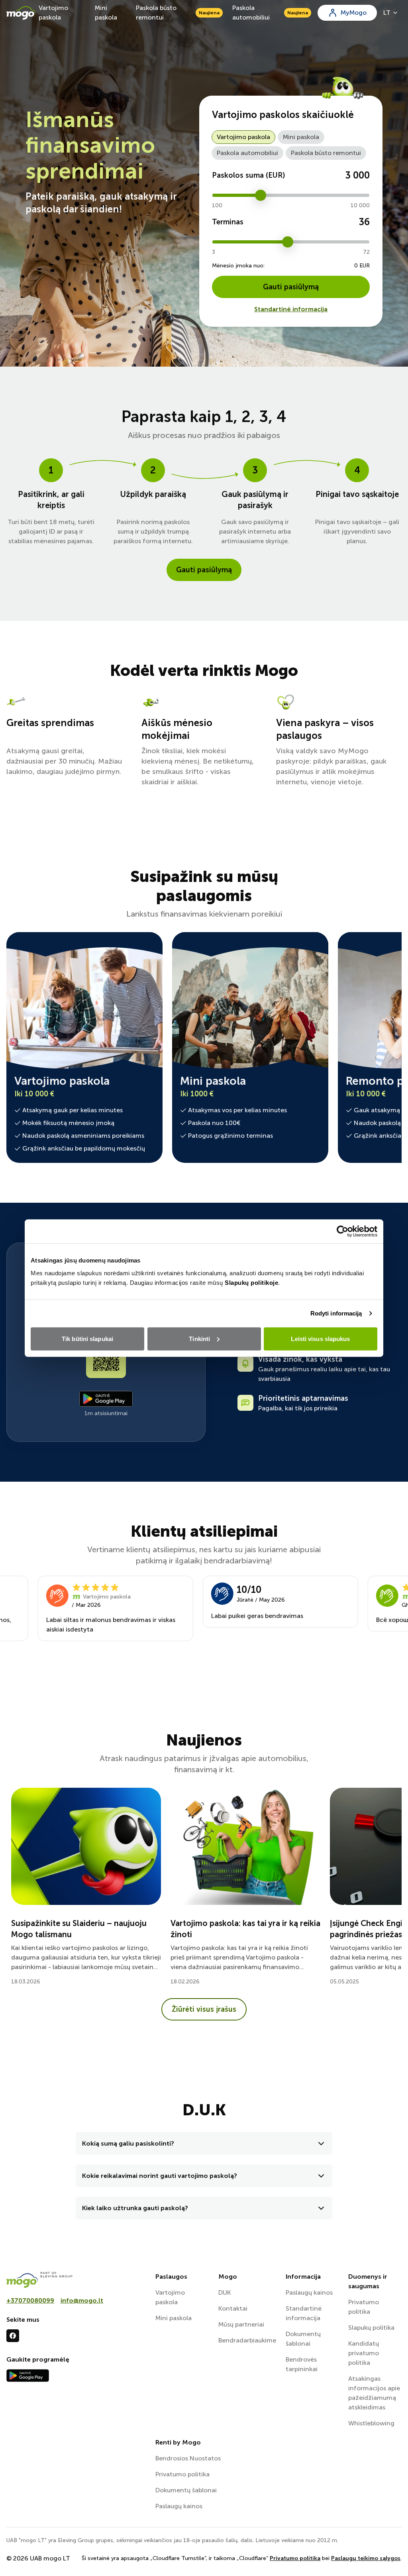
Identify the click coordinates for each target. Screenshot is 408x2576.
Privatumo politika (364, 2307)
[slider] (261, 195)
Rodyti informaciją (336, 1313)
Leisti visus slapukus (320, 1338)
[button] (204, 2143)
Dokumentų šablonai (303, 2339)
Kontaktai (233, 2308)
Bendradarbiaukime (247, 2340)
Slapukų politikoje (251, 1282)
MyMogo (354, 13)
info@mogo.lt (82, 2300)
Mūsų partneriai (241, 2324)
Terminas (228, 222)
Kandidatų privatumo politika (364, 2353)
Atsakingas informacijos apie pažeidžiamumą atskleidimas (374, 2393)
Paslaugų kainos (309, 2292)
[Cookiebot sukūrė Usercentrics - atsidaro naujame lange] (342, 1231)
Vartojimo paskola (53, 13)
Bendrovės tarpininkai (302, 2364)
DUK (225, 2292)
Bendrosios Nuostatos (188, 2458)
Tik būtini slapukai (87, 1338)
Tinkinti (199, 1338)
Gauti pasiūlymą (291, 287)
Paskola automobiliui (270, 13)
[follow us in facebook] (13, 2336)
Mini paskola (106, 13)
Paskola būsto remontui (178, 13)
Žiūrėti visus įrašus (204, 2009)
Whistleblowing (371, 2423)
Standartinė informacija (291, 309)
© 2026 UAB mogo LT (38, 2558)
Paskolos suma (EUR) (248, 175)
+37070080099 (30, 2300)
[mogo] (76, 2280)
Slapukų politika (371, 2328)
